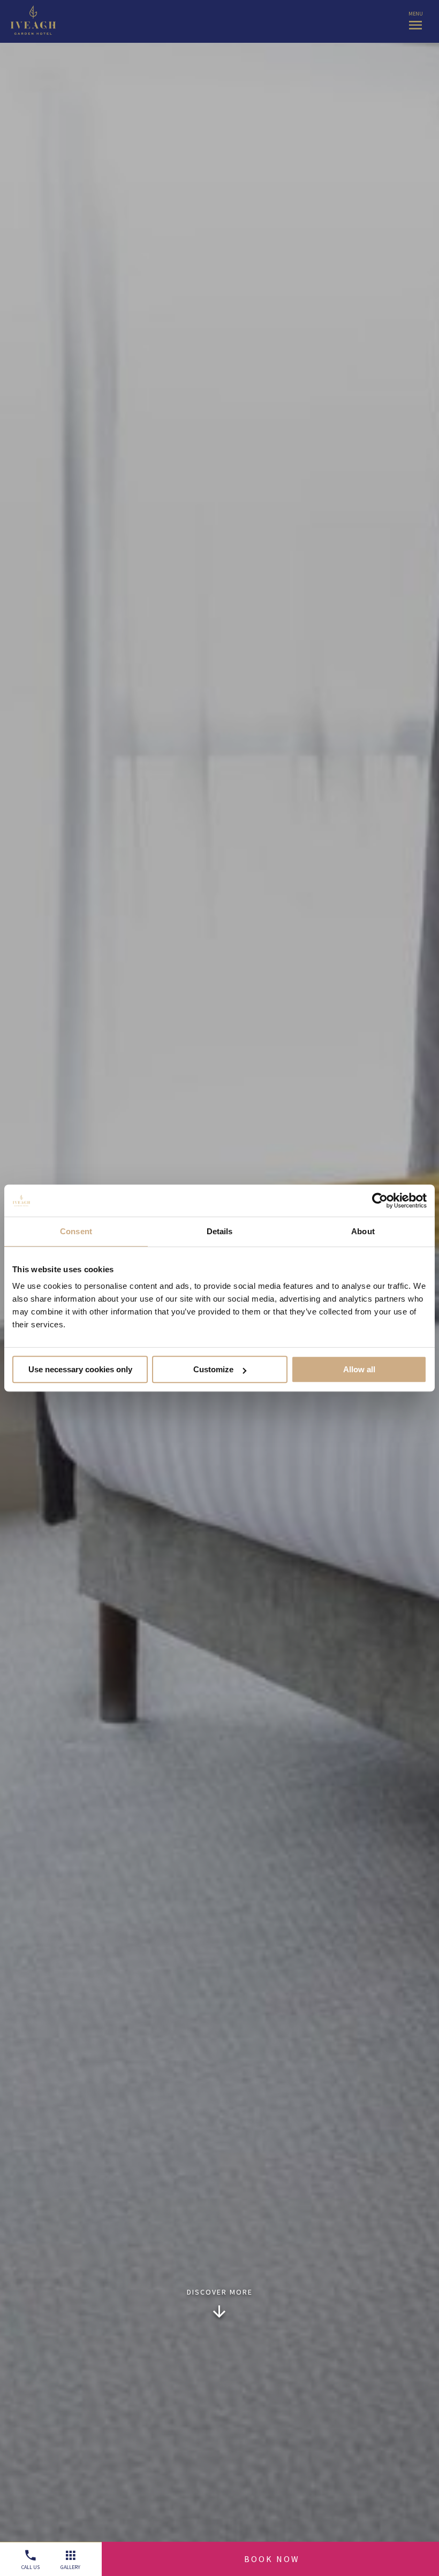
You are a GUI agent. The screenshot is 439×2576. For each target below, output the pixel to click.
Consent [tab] (76, 1231)
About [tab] (363, 1231)
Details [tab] (220, 1231)
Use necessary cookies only (80, 1369)
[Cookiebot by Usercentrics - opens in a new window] (380, 1201)
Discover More (220, 2292)
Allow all (359, 1369)
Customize (213, 1369)
